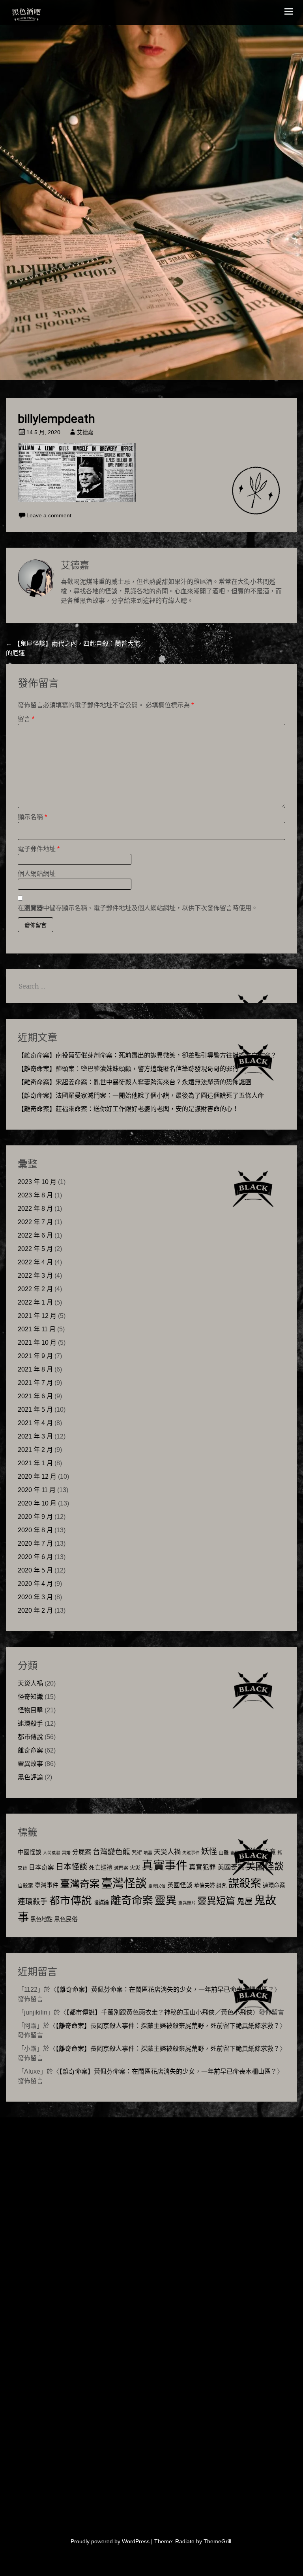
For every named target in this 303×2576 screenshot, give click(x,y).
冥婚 (66, 1853)
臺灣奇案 (80, 1884)
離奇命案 (30, 1750)
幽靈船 (237, 1853)
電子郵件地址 (39, 849)
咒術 (137, 1853)
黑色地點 (41, 1919)
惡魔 (269, 1852)
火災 (135, 1868)
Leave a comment (49, 515)
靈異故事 (30, 1764)
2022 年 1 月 (35, 1302)
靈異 (166, 1900)
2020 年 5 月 (35, 1570)
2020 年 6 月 (35, 1557)
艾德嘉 (85, 432)
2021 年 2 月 (35, 1450)
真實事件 (165, 1866)
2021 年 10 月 (37, 1343)
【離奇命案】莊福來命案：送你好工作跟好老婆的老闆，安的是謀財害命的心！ (128, 1109)
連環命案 (274, 1885)
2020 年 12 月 (37, 1477)
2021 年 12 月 (37, 1316)
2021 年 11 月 (37, 1329)
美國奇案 (231, 1867)
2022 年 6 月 (35, 1235)
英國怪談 (180, 1885)
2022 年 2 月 (35, 1289)
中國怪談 (30, 1852)
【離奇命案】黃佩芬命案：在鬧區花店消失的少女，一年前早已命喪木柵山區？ (165, 1990)
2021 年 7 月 (35, 1383)
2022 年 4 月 (35, 1262)
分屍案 (82, 1852)
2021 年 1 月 (35, 1463)
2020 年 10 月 (37, 1503)
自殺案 (25, 1886)
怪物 (253, 1851)
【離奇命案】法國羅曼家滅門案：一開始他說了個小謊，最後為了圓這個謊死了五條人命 (141, 1096)
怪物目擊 (30, 1710)
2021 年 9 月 (35, 1356)
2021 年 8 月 (35, 1369)
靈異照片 (187, 1903)
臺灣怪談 (124, 1883)
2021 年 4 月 (35, 1423)
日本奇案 (41, 1867)
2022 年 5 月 (35, 1249)
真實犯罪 (202, 1867)
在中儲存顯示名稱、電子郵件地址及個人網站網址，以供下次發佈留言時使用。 (138, 908)
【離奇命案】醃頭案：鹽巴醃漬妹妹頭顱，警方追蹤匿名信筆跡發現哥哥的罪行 (128, 1069)
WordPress (136, 2541)
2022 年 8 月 (35, 1209)
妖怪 (209, 1851)
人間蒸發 (52, 1853)
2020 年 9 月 (35, 1517)
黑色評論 (30, 1777)
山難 (224, 1853)
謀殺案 (245, 1883)
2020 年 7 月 (35, 1544)
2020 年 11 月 (37, 1490)
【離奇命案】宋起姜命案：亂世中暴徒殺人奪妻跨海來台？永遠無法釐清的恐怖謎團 (135, 1082)
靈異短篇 (216, 1901)
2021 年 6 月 (35, 1396)
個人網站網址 (37, 874)
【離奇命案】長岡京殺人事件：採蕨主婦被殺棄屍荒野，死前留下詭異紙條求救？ (168, 2026)
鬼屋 (245, 1901)
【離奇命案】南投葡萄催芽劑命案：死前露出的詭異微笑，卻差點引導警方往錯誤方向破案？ (147, 1055)
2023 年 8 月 (35, 1195)
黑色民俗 (66, 1919)
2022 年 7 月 (35, 1222)
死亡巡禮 (101, 1867)
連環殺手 (30, 1724)
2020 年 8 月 (35, 1530)
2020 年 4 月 (35, 1584)
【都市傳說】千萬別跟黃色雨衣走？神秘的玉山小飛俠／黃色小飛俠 (159, 2012)
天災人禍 (30, 1683)
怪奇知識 (30, 1697)
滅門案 (121, 1868)
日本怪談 (71, 1867)
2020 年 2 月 (35, 1610)
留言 (26, 719)
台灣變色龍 (111, 1852)
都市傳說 (30, 1737)
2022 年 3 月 (35, 1276)
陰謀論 (101, 1902)
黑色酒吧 (50, 13)
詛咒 (221, 1886)
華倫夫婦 (204, 1886)
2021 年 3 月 (35, 1436)
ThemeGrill (217, 2541)
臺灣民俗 (157, 1886)
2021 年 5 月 (35, 1410)
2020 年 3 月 (35, 1597)
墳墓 (148, 1853)
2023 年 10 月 (37, 1182)
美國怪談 (265, 1866)
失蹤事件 (191, 1853)
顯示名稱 (32, 817)
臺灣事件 (47, 1885)
